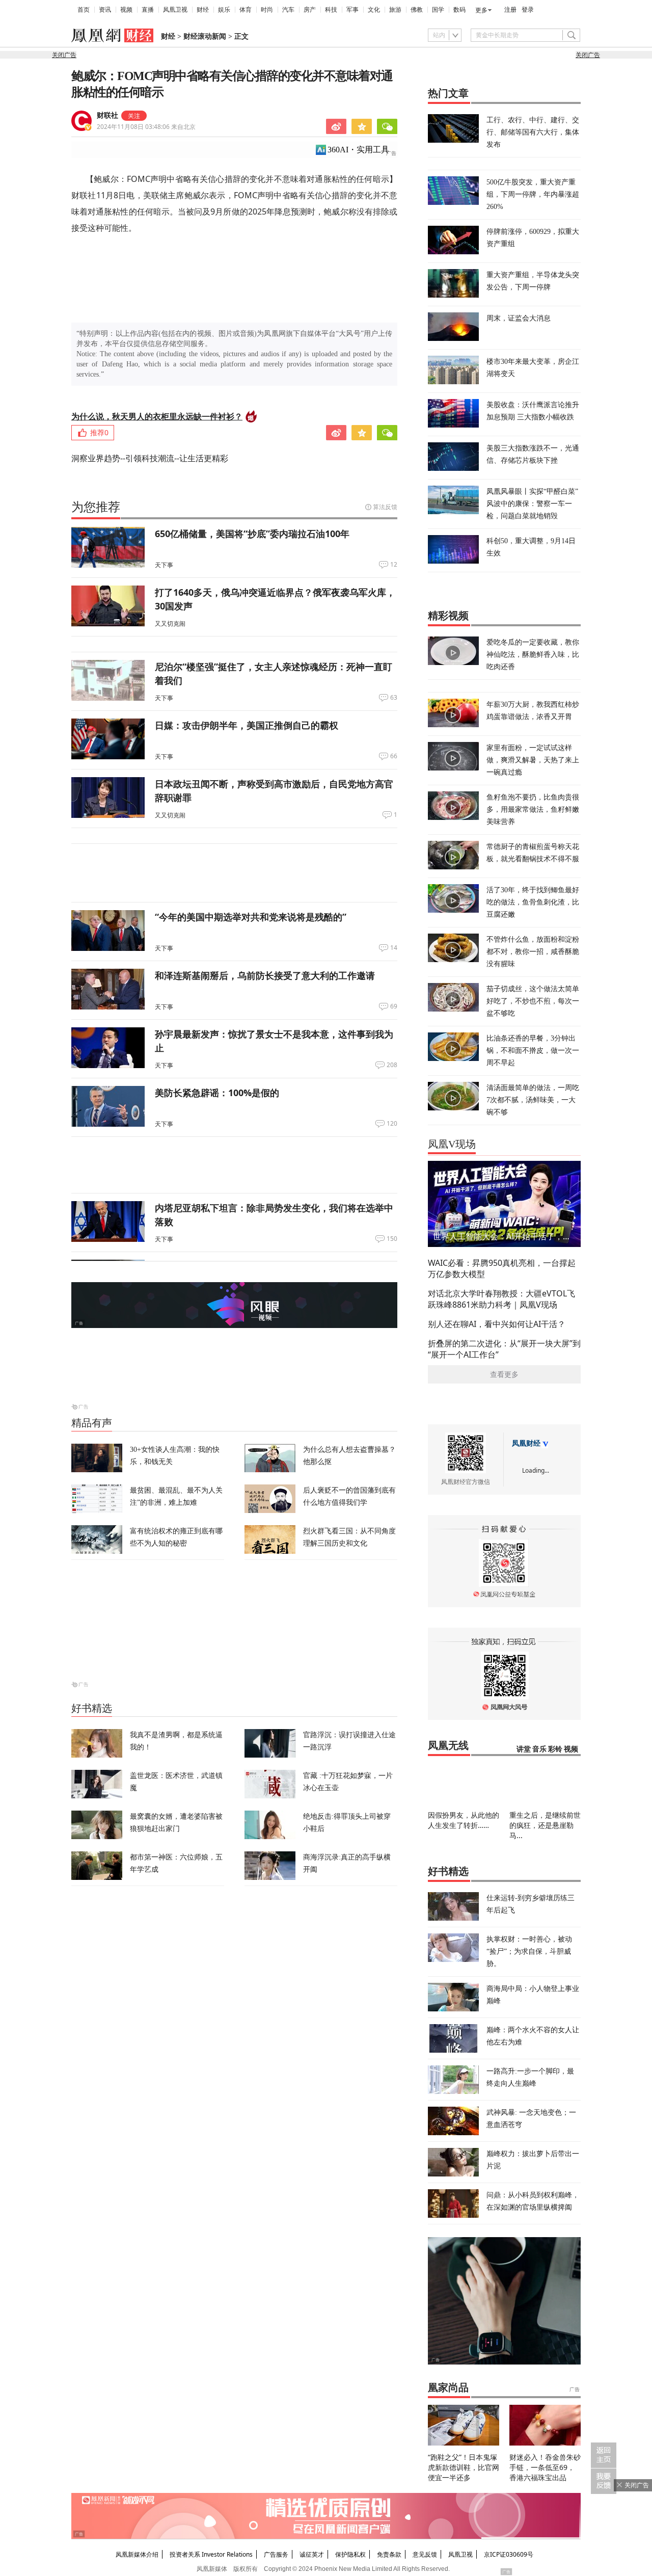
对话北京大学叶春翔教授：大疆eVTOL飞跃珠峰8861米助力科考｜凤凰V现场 (501, 1299)
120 (392, 1124)
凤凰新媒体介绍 (137, 2554)
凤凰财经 (526, 1443)
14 (394, 948)
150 (392, 1239)
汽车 (288, 10)
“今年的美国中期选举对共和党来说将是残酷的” (251, 917)
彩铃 (555, 1749)
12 (394, 565)
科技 (331, 10)
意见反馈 (425, 2554)
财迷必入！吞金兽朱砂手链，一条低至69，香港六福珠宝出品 (545, 2467)
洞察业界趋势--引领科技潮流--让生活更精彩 (150, 458)
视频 (126, 10)
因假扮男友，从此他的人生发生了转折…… (464, 1820)
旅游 (395, 10)
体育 (246, 10)
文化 (374, 10)
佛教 (417, 10)
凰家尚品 (448, 2387)
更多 (481, 10)
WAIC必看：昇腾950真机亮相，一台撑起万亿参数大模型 (502, 1268)
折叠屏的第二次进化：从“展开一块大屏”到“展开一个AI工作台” (504, 1349)
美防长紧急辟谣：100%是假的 (217, 1093)
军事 (352, 10)
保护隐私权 (350, 2554)
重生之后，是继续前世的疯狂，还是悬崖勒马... (545, 1825)
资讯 (105, 10)
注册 (510, 10)
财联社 (107, 115)
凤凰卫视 (175, 10)
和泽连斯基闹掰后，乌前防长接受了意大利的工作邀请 (265, 975)
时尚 (267, 10)
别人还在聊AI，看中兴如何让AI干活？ (497, 1324)
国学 (438, 10)
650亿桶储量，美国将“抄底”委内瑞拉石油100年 (252, 534)
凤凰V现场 (452, 1144)
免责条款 (389, 2554)
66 (394, 756)
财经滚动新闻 (205, 36)
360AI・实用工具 (358, 150)
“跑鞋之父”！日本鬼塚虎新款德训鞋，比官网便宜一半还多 (464, 2467)
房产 (310, 10)
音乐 (539, 1749)
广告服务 (276, 2554)
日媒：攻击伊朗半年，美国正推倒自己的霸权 (247, 725)
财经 (203, 10)
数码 (459, 10)
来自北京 (146, 127)
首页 (84, 10)
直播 (148, 10)
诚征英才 (312, 2554)
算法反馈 (385, 507)
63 (394, 698)
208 (392, 1065)
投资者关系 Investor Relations (211, 2554)
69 (394, 1006)
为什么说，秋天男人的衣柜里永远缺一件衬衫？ (157, 416)
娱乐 (224, 10)
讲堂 (524, 1749)
